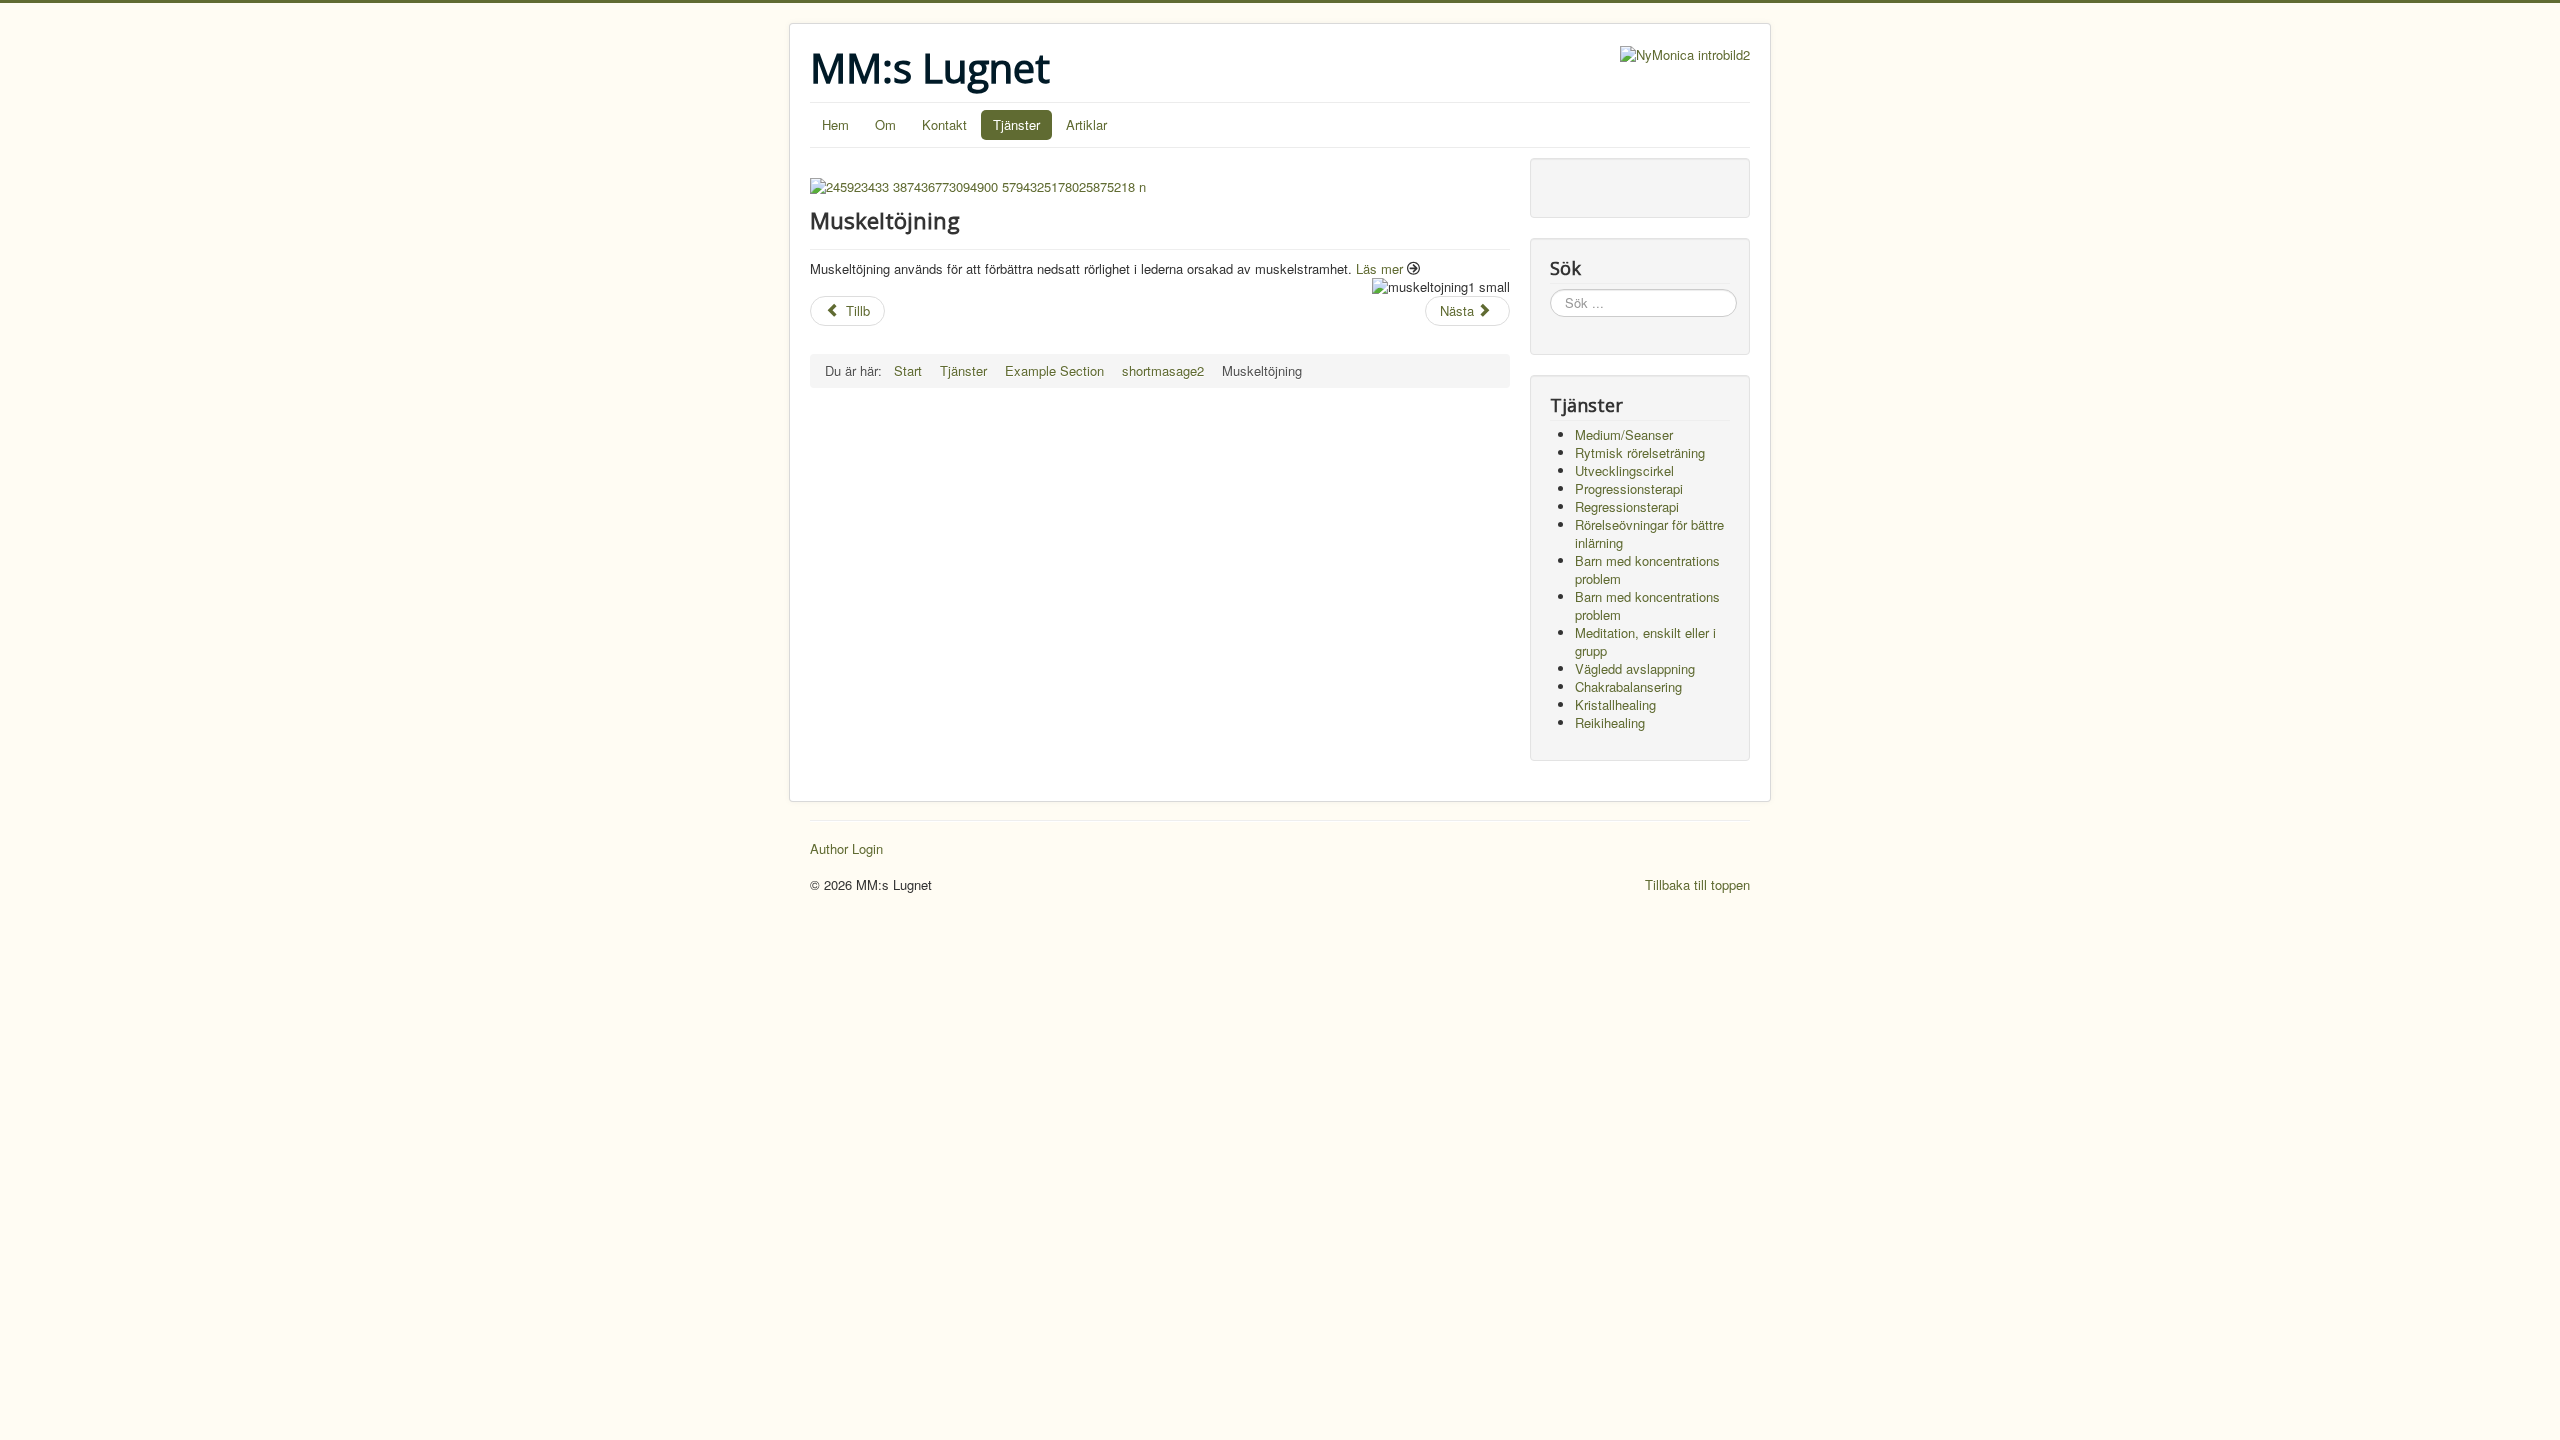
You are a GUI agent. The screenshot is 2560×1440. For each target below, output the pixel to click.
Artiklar (1086, 124)
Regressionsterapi (1627, 506)
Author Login (846, 849)
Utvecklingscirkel (1624, 470)
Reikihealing (1610, 722)
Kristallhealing (1615, 704)
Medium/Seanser (1624, 434)
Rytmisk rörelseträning (1640, 452)
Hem (835, 124)
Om (885, 124)
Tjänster (1016, 124)
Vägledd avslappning (1635, 668)
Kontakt (944, 124)
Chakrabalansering (1628, 686)
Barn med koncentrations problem (1647, 569)
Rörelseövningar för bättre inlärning (1649, 533)
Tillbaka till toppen (1697, 884)
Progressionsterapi (1629, 488)
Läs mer (1379, 268)
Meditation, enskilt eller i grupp (1645, 641)
